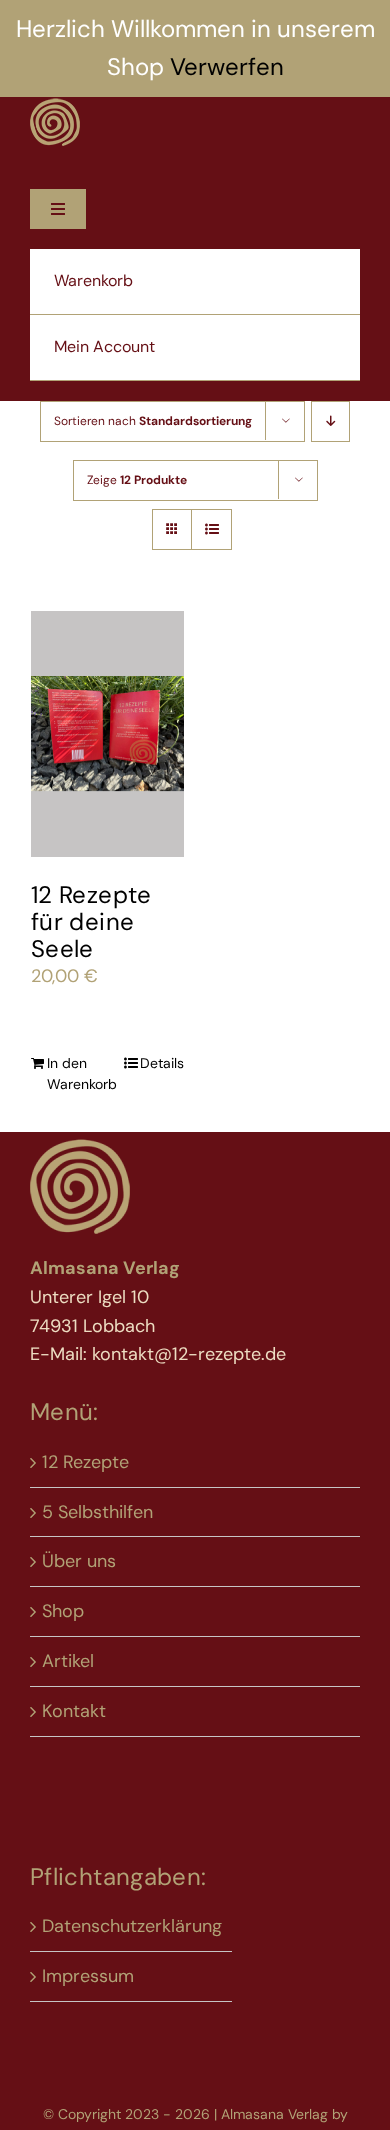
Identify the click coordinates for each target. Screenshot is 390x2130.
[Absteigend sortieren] (330, 421)
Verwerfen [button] (227, 66)
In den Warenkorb (76, 1073)
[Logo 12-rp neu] (80, 1145)
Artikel (68, 1661)
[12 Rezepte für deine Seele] (107, 734)
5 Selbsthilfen (97, 1512)
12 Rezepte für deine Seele (91, 921)
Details (162, 1063)
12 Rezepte (85, 1462)
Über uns (79, 1561)
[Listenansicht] (211, 529)
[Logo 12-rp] (55, 106)
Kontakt (74, 1711)
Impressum (88, 1976)
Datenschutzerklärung (132, 1926)
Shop (63, 1611)
